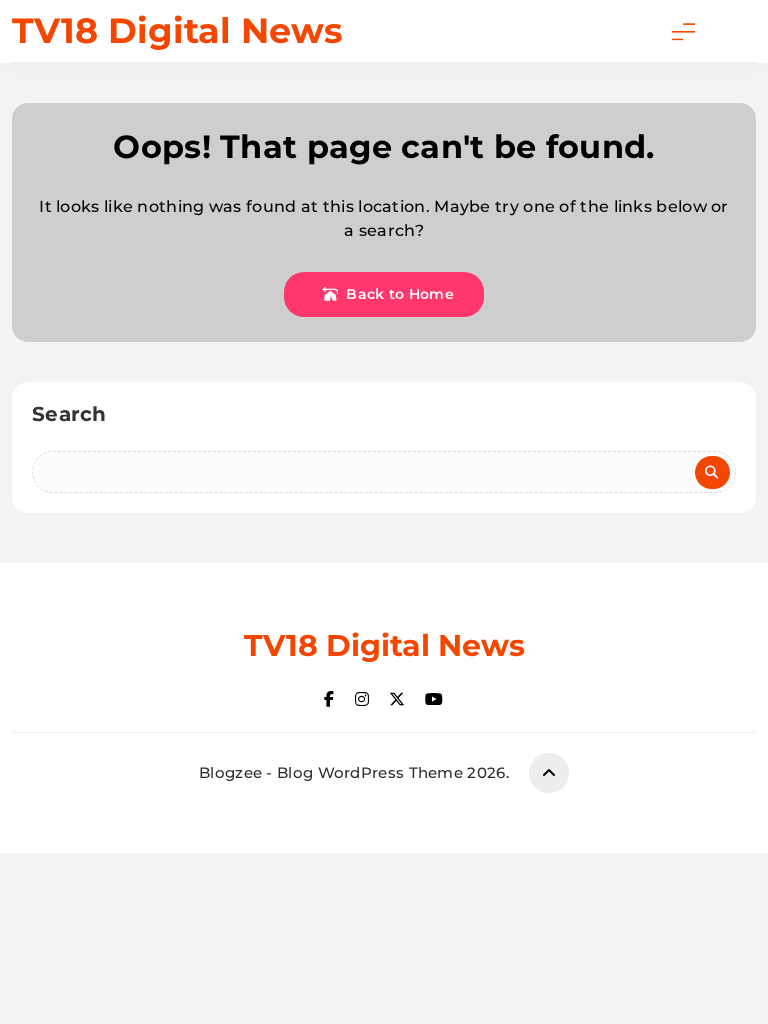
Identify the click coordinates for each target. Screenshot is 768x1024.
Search (69, 414)
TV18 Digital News (177, 30)
